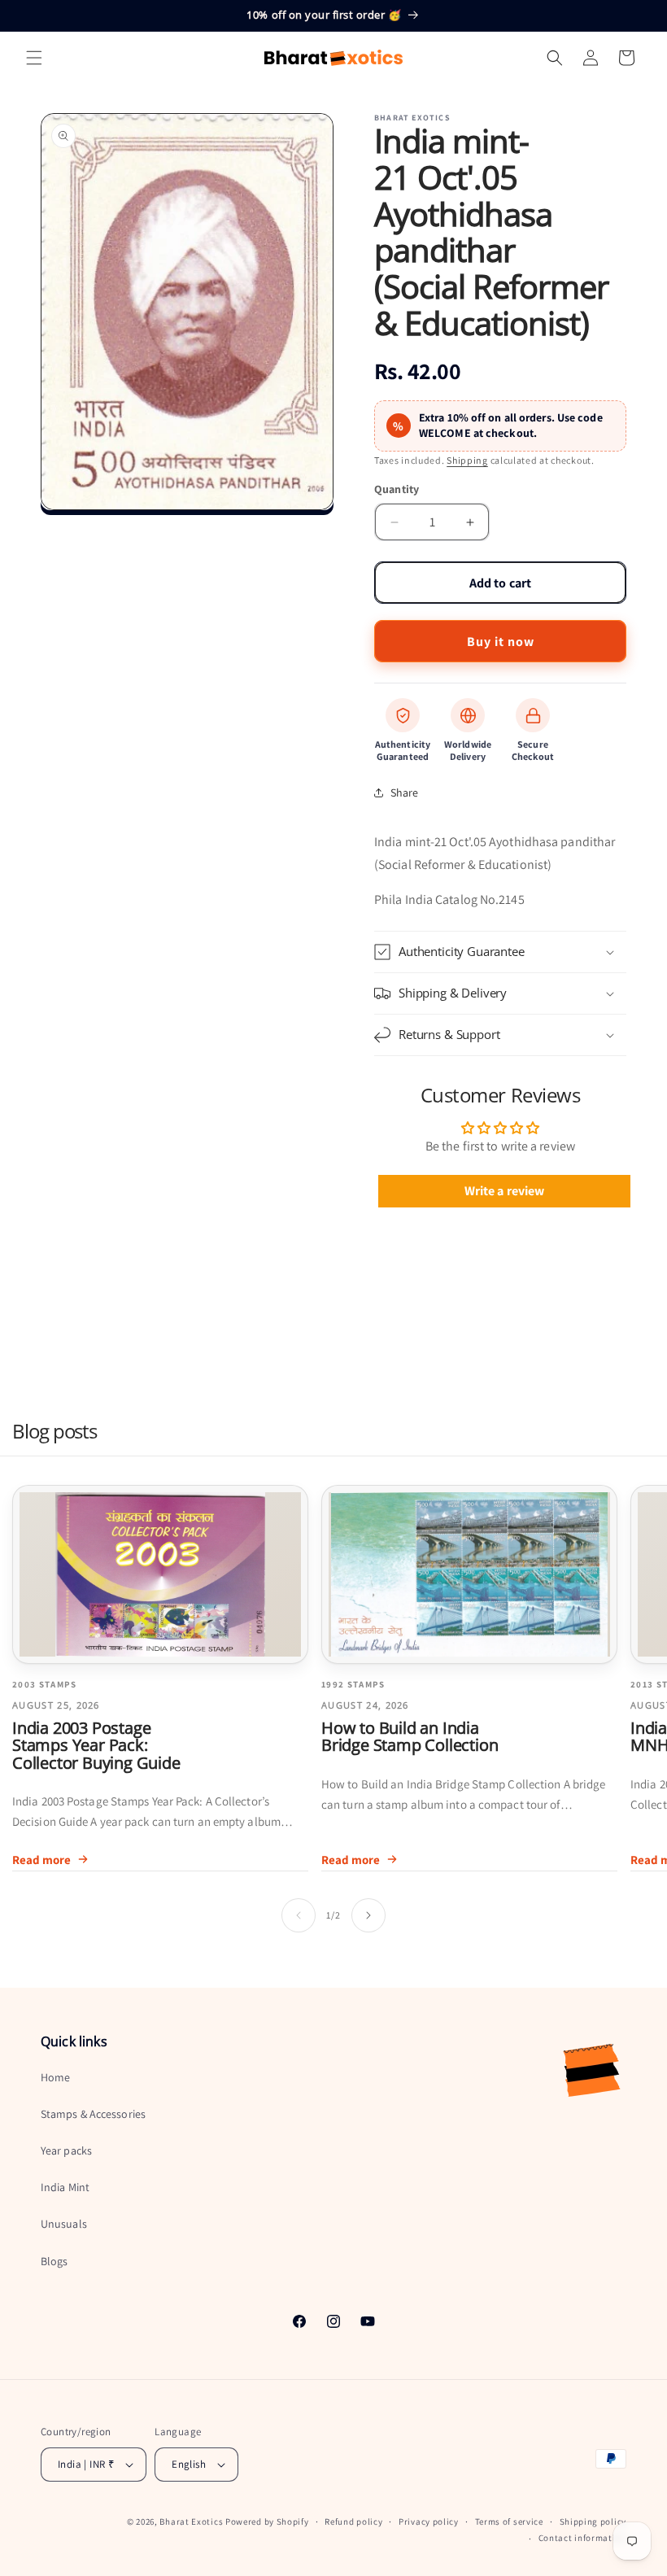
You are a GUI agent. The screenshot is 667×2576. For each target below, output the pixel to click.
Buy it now (501, 642)
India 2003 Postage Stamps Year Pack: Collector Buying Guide (96, 1745)
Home (55, 2077)
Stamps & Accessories (93, 2114)
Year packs (66, 2150)
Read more (41, 1860)
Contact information (582, 2538)
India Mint (65, 2187)
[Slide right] (368, 1915)
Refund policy (353, 2521)
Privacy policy (429, 2521)
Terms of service (509, 2521)
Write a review (504, 1191)
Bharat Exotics (191, 2521)
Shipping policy (593, 2521)
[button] (34, 58)
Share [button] (405, 792)
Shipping (467, 460)
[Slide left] (299, 1915)
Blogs (54, 2261)
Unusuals (64, 2224)
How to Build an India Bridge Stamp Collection (410, 1736)
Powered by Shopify (267, 2521)
